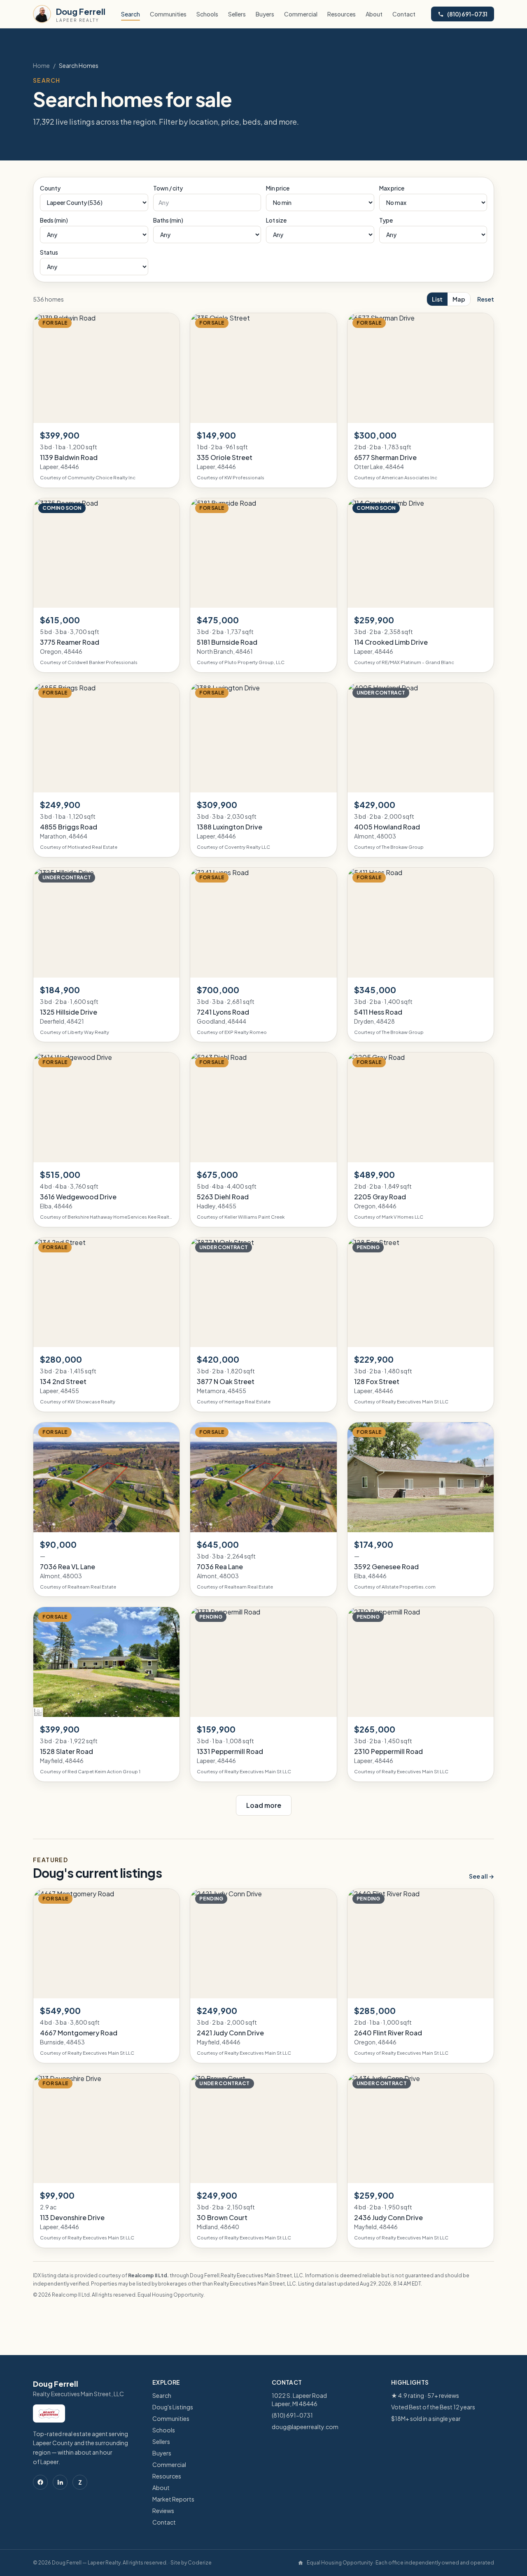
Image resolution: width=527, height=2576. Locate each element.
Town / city (168, 188)
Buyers (265, 14)
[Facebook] (40, 2482)
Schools (207, 14)
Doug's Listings (173, 2407)
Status (49, 252)
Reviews (163, 2511)
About (374, 14)
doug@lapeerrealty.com (305, 2427)
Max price (392, 188)
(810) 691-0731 (467, 14)
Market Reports (173, 2499)
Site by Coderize (191, 2563)
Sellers (237, 14)
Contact (404, 14)
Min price (278, 188)
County (50, 188)
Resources (342, 14)
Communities (168, 14)
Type (386, 220)
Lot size (276, 220)
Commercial (301, 14)
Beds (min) (54, 220)
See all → (482, 1876)
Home (41, 65)
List (437, 299)
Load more (264, 1805)
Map (459, 299)
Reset (486, 299)
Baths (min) (168, 220)
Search (131, 14)
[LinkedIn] (60, 2482)
